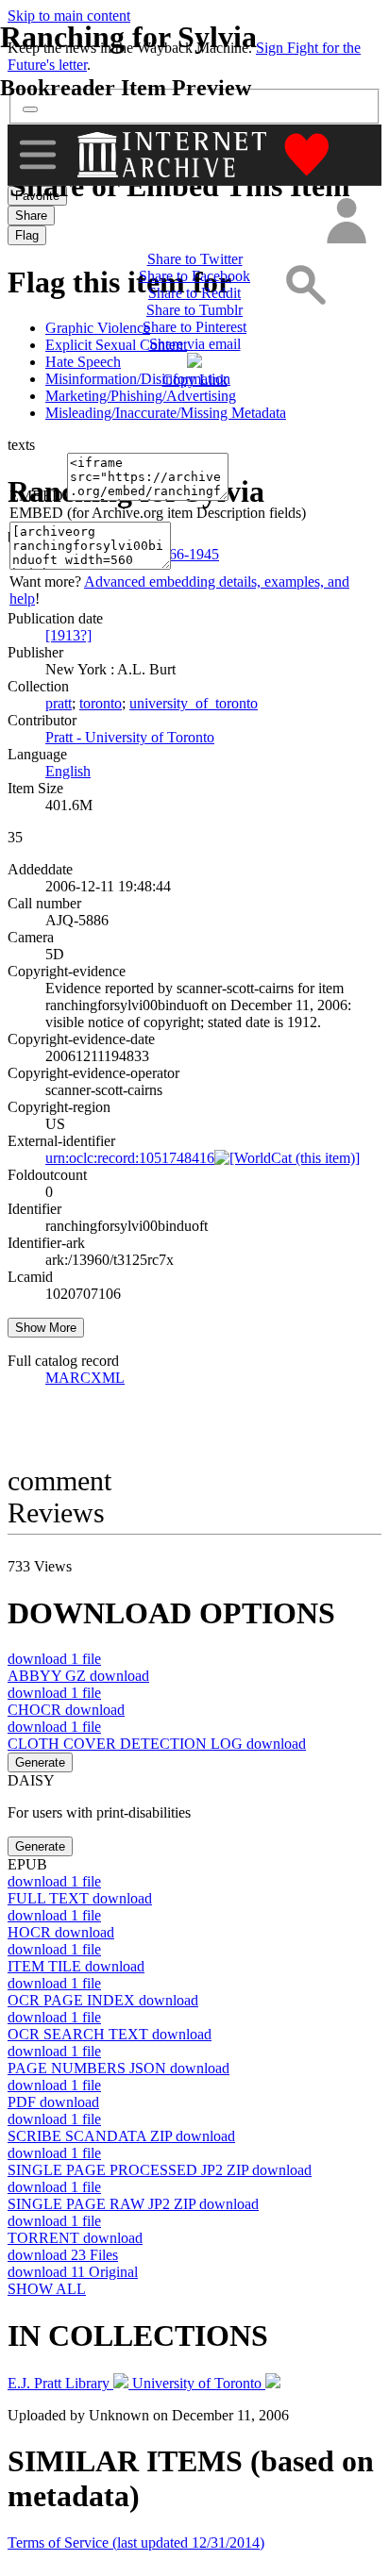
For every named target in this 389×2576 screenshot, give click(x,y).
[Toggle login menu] (346, 222)
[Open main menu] (38, 155)
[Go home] (174, 155)
